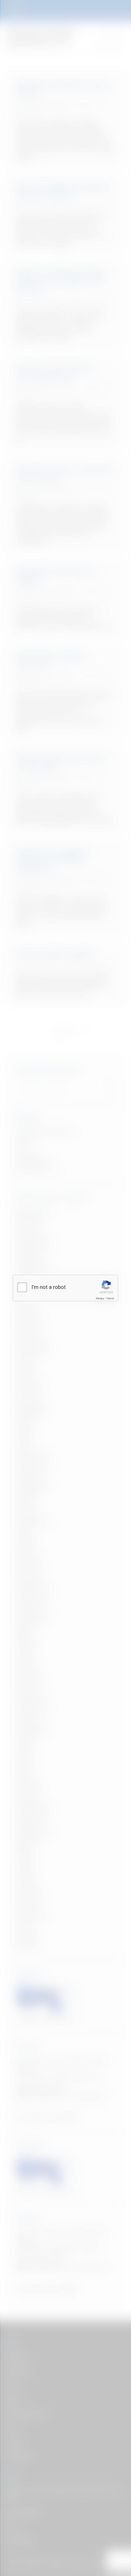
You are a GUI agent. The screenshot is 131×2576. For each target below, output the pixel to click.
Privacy (100, 1298)
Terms (110, 1298)
